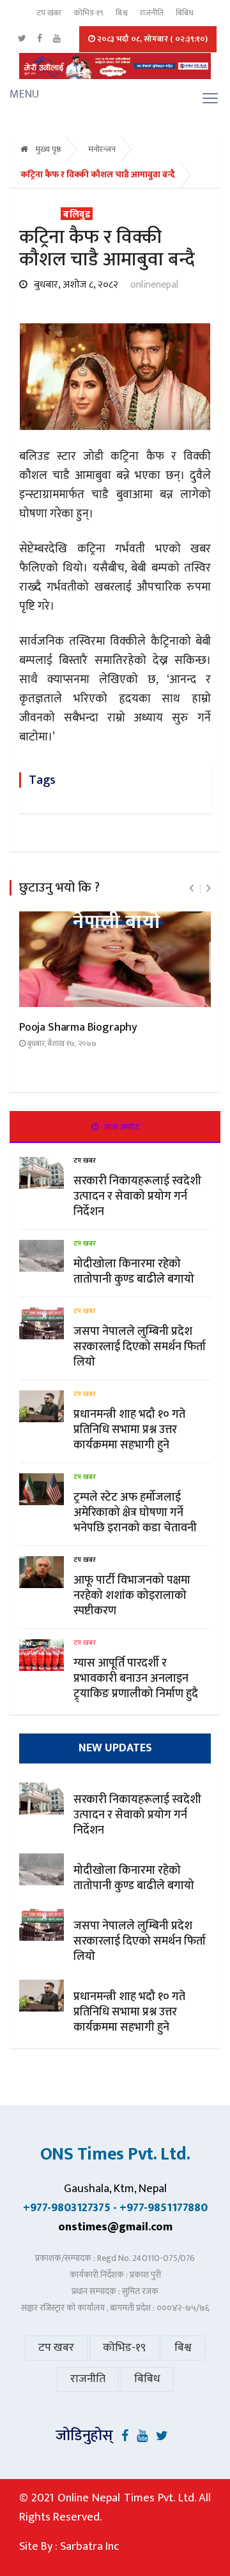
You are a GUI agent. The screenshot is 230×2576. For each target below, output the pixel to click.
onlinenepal (154, 285)
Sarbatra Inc (89, 2546)
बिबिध (185, 13)
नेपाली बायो (117, 923)
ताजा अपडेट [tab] (121, 1127)
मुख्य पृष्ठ (47, 149)
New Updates (115, 1748)
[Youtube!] (142, 2436)
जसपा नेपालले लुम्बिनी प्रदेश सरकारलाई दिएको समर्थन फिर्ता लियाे (140, 1347)
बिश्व (122, 13)
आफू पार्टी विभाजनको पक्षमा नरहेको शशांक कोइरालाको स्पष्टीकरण (132, 1596)
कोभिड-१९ (88, 13)
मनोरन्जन (102, 149)
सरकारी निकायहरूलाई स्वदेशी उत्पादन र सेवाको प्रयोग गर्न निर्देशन (137, 1196)
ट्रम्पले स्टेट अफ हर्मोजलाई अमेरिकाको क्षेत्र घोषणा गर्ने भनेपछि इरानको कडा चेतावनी (135, 1513)
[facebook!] (125, 2436)
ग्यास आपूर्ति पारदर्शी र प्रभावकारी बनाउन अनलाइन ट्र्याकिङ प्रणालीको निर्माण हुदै (136, 1679)
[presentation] (191, 889)
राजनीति (152, 13)
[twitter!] (162, 2436)
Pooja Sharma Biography (78, 1027)
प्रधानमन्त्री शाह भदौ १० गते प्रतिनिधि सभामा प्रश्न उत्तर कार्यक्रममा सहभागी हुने (129, 1430)
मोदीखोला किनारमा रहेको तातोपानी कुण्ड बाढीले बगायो (134, 1272)
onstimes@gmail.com (115, 2227)
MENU (14, 94)
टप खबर (49, 13)
